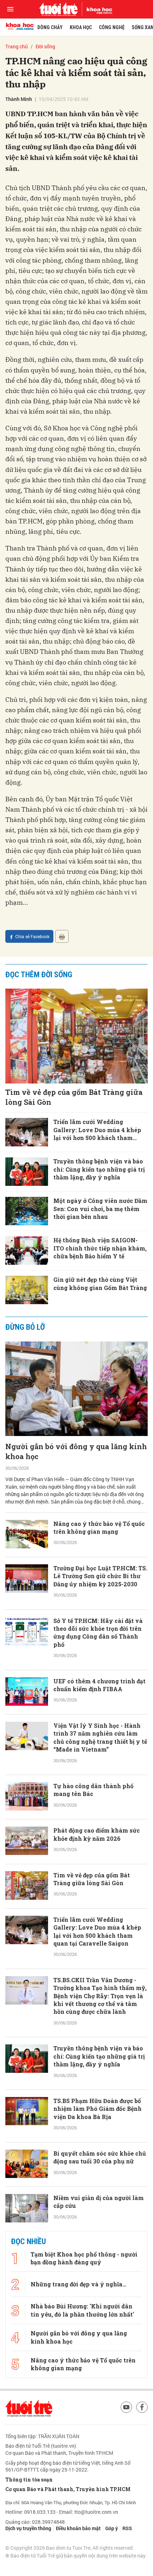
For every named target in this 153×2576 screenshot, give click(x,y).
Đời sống (45, 46)
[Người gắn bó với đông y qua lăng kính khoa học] (76, 1389)
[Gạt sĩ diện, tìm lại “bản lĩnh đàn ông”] (27, 2253)
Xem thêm (77, 2487)
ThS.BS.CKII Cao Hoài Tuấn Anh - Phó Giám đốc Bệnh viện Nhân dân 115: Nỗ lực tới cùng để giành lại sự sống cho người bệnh (100, 2343)
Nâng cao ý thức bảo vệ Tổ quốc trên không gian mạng (99, 1528)
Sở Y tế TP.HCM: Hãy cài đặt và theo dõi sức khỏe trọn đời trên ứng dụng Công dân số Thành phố (98, 1633)
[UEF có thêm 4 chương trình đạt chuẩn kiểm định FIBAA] (27, 1692)
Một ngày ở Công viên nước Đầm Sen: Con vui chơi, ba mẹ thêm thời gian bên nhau (100, 1209)
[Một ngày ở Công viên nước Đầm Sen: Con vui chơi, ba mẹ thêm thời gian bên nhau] (27, 1211)
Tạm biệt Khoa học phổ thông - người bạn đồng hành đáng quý (84, 2530)
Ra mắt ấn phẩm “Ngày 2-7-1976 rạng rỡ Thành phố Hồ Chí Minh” (100, 2291)
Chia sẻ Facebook (32, 936)
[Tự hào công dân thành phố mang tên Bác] (27, 1796)
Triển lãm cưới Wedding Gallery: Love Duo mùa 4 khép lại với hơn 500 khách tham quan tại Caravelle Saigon (97, 1130)
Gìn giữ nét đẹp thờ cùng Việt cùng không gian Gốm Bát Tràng (100, 1283)
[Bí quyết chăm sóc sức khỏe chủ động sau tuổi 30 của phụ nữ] (27, 2164)
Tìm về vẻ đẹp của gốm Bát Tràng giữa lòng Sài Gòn (74, 1097)
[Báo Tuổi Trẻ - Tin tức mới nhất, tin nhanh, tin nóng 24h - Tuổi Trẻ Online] (58, 9)
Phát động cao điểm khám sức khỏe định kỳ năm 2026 (97, 1834)
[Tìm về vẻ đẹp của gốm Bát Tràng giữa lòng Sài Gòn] (76, 1036)
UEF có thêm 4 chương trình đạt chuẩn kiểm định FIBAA (99, 1685)
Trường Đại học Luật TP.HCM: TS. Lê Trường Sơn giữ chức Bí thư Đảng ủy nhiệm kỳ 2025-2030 (100, 1576)
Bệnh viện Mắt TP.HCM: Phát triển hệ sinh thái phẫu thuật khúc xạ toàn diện (95, 2452)
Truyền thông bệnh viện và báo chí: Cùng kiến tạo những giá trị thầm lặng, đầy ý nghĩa (99, 1169)
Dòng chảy (50, 27)
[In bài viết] (62, 936)
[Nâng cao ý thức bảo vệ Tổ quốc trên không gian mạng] (27, 1534)
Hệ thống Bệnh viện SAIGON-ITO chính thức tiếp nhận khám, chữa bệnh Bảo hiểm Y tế (100, 1248)
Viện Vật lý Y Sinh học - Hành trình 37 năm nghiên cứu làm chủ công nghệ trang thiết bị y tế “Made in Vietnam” (100, 1737)
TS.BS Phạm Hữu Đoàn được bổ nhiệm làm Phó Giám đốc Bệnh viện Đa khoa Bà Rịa (97, 2109)
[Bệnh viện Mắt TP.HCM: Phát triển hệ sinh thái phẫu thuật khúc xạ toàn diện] (27, 2455)
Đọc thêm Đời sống (39, 975)
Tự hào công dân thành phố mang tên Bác (93, 1790)
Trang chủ (17, 46)
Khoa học (81, 27)
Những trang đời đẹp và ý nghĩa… (78, 2556)
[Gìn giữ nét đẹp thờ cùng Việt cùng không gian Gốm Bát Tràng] (27, 1290)
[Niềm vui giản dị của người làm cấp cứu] (27, 2208)
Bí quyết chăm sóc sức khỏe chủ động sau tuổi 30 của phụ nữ (100, 2157)
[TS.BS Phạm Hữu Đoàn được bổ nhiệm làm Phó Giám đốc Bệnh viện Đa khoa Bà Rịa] (27, 2111)
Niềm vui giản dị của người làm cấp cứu (99, 2202)
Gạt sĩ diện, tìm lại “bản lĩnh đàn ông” (99, 2246)
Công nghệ (112, 27)
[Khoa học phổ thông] (97, 9)
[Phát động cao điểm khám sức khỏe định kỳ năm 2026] (27, 1841)
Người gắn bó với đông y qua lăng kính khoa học (76, 1451)
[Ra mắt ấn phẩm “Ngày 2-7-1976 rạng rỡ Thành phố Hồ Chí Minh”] (27, 2297)
